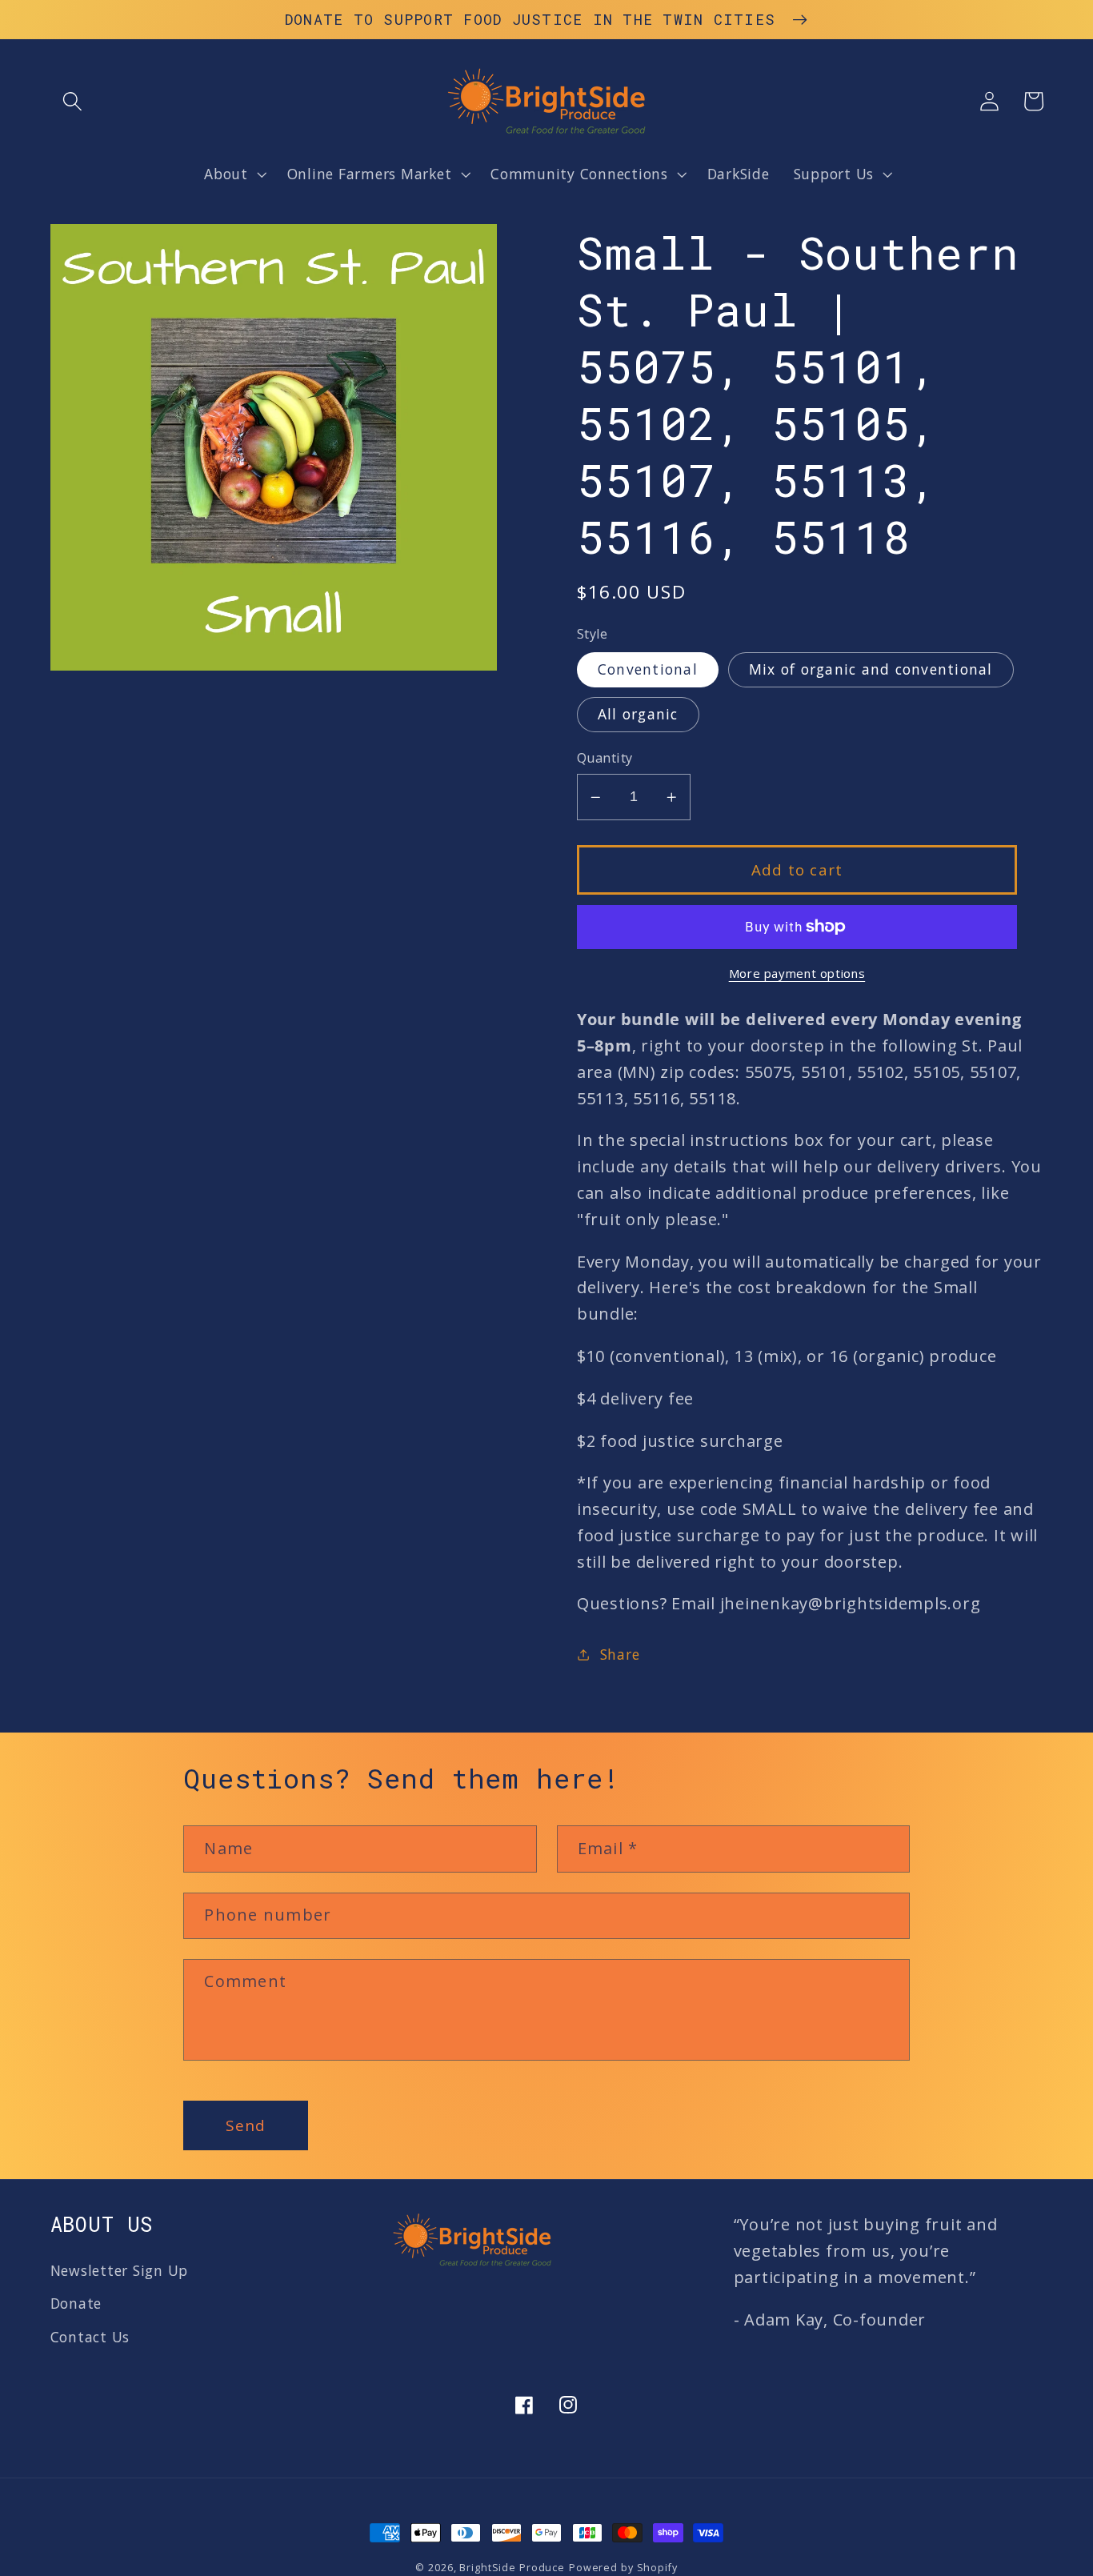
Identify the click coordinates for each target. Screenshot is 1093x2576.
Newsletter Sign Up (120, 2270)
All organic (638, 714)
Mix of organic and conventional (871, 669)
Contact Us (90, 2337)
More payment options (797, 973)
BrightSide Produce (512, 2568)
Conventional (648, 669)
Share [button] (620, 1654)
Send (246, 2125)
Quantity (605, 758)
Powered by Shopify (623, 2568)
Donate (76, 2303)
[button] (72, 101)
